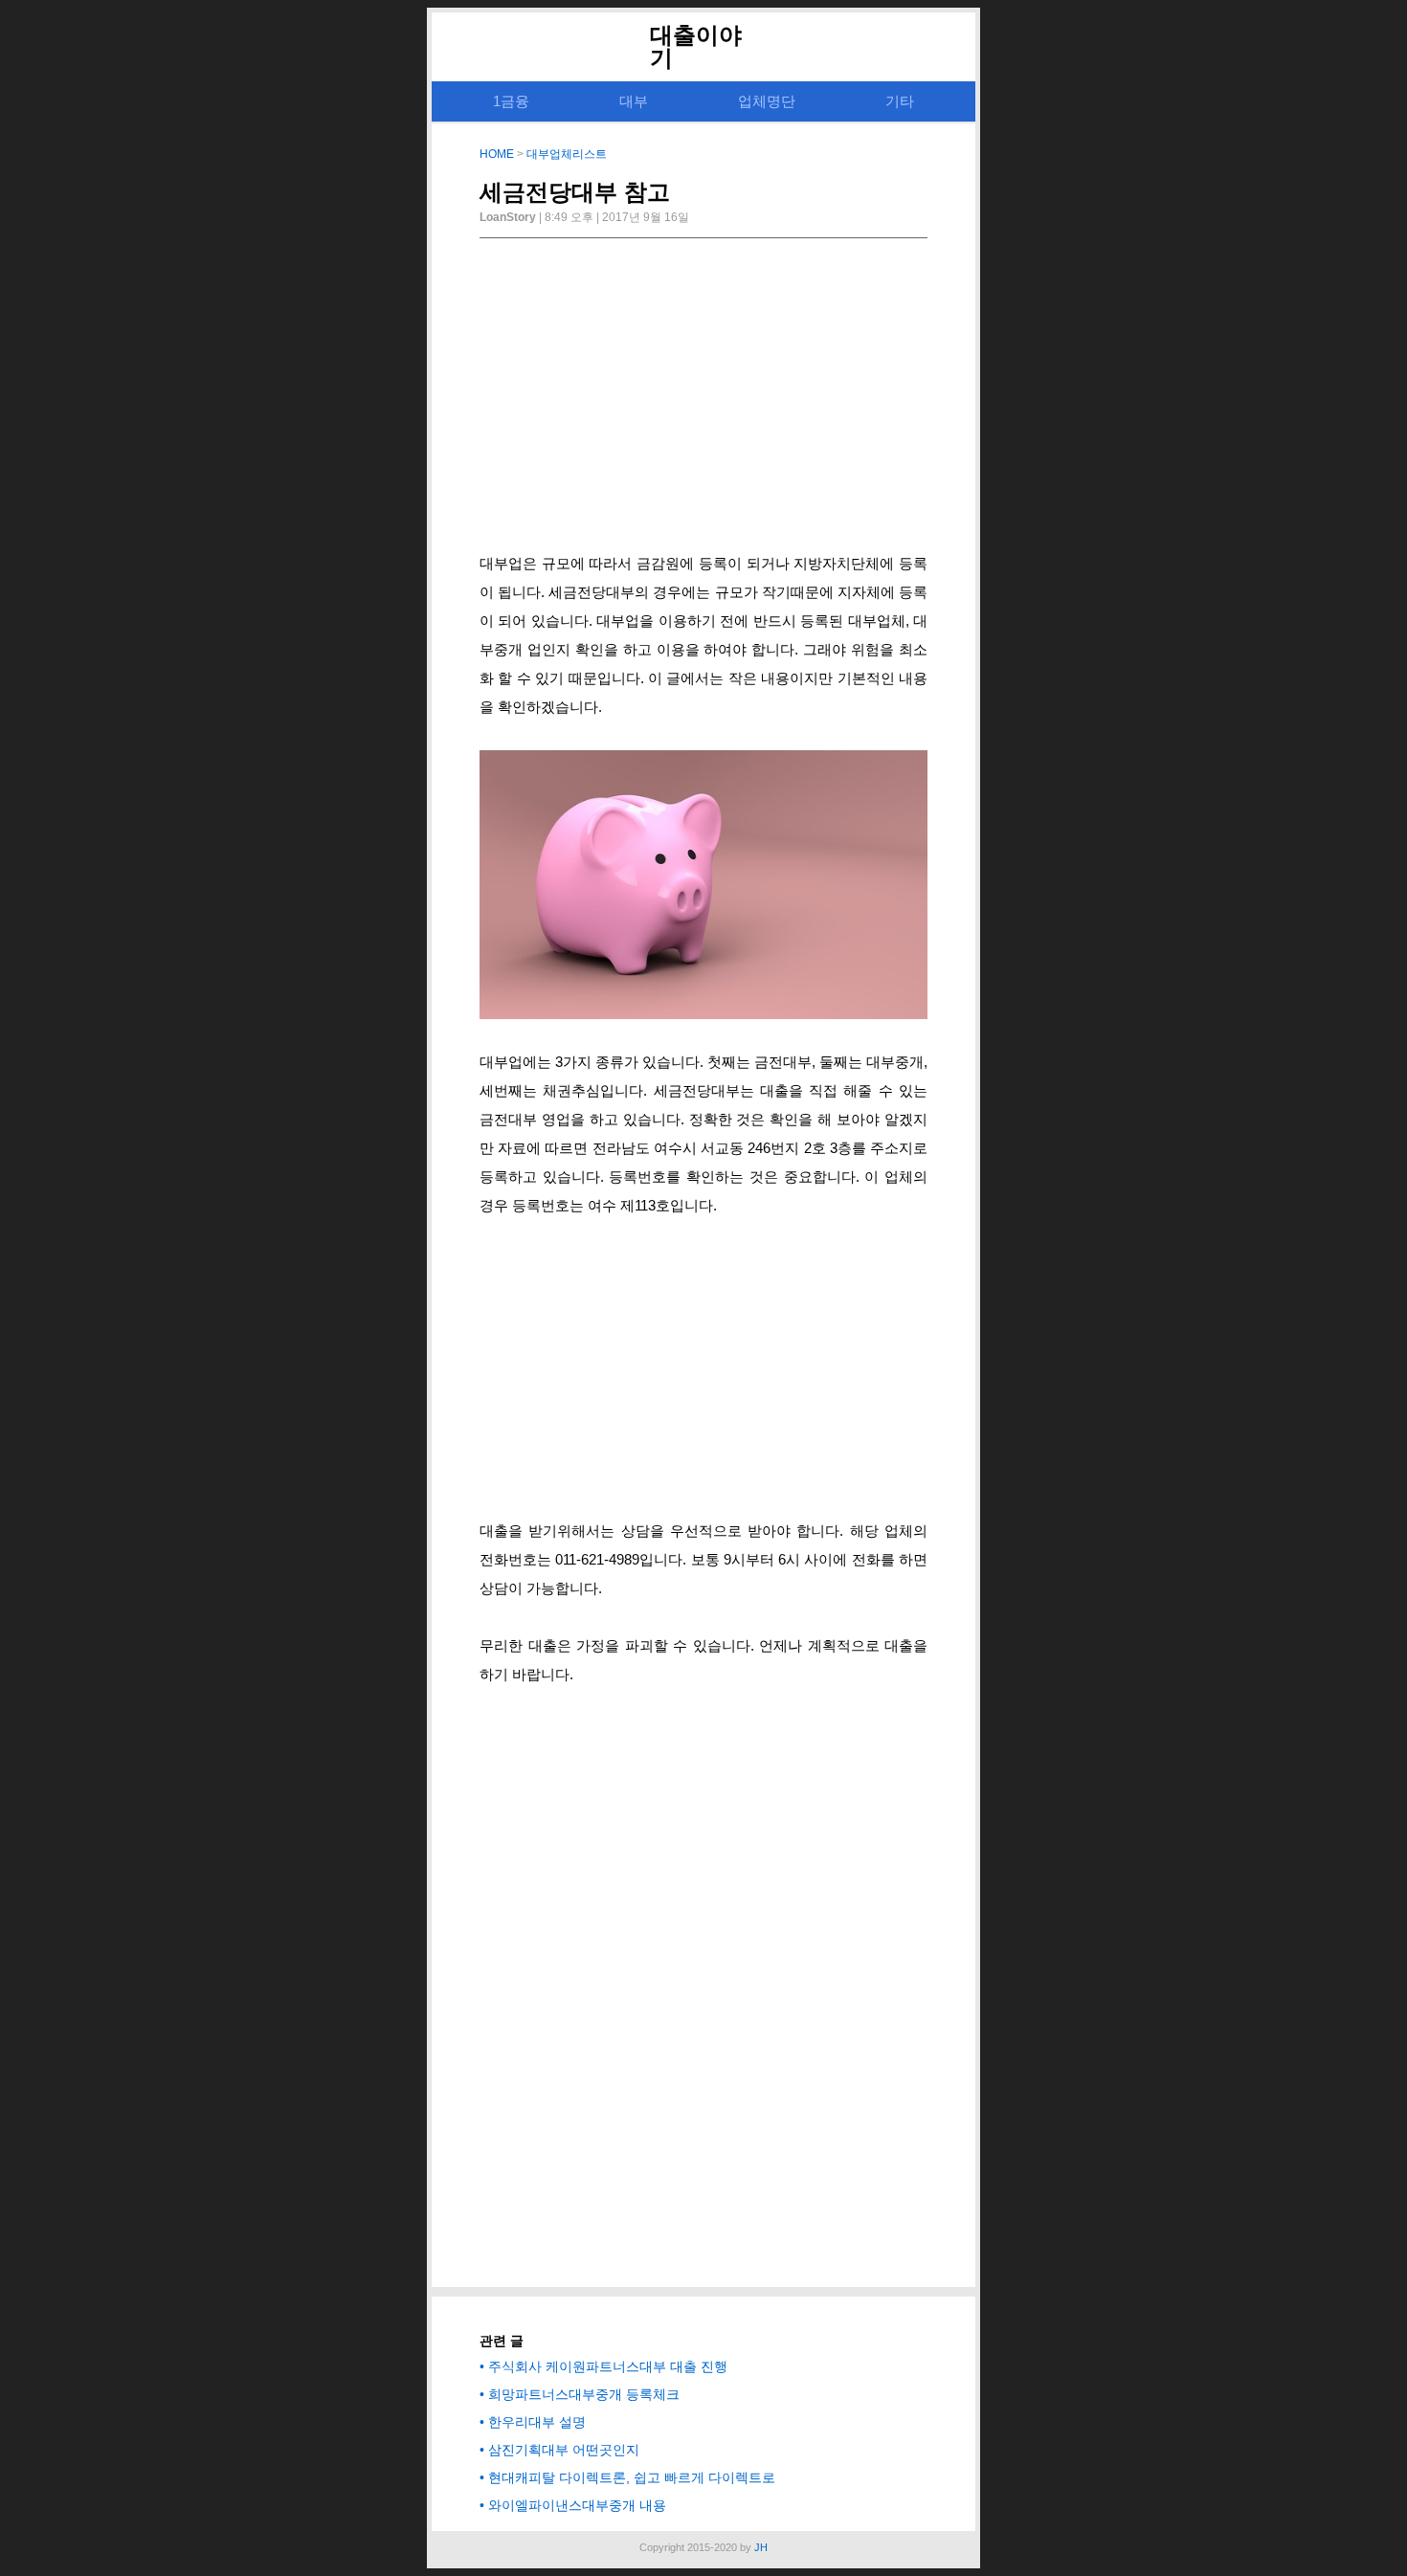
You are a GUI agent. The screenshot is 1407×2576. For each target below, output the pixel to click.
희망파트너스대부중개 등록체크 (584, 2394)
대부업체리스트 (567, 154)
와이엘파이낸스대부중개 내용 (577, 2505)
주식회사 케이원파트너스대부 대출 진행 (608, 2366)
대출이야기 (696, 46)
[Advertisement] (703, 401)
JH (761, 2547)
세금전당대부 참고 (575, 192)
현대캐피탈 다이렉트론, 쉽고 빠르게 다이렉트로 (632, 2477)
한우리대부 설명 (537, 2422)
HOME (497, 154)
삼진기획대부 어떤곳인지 (564, 2450)
